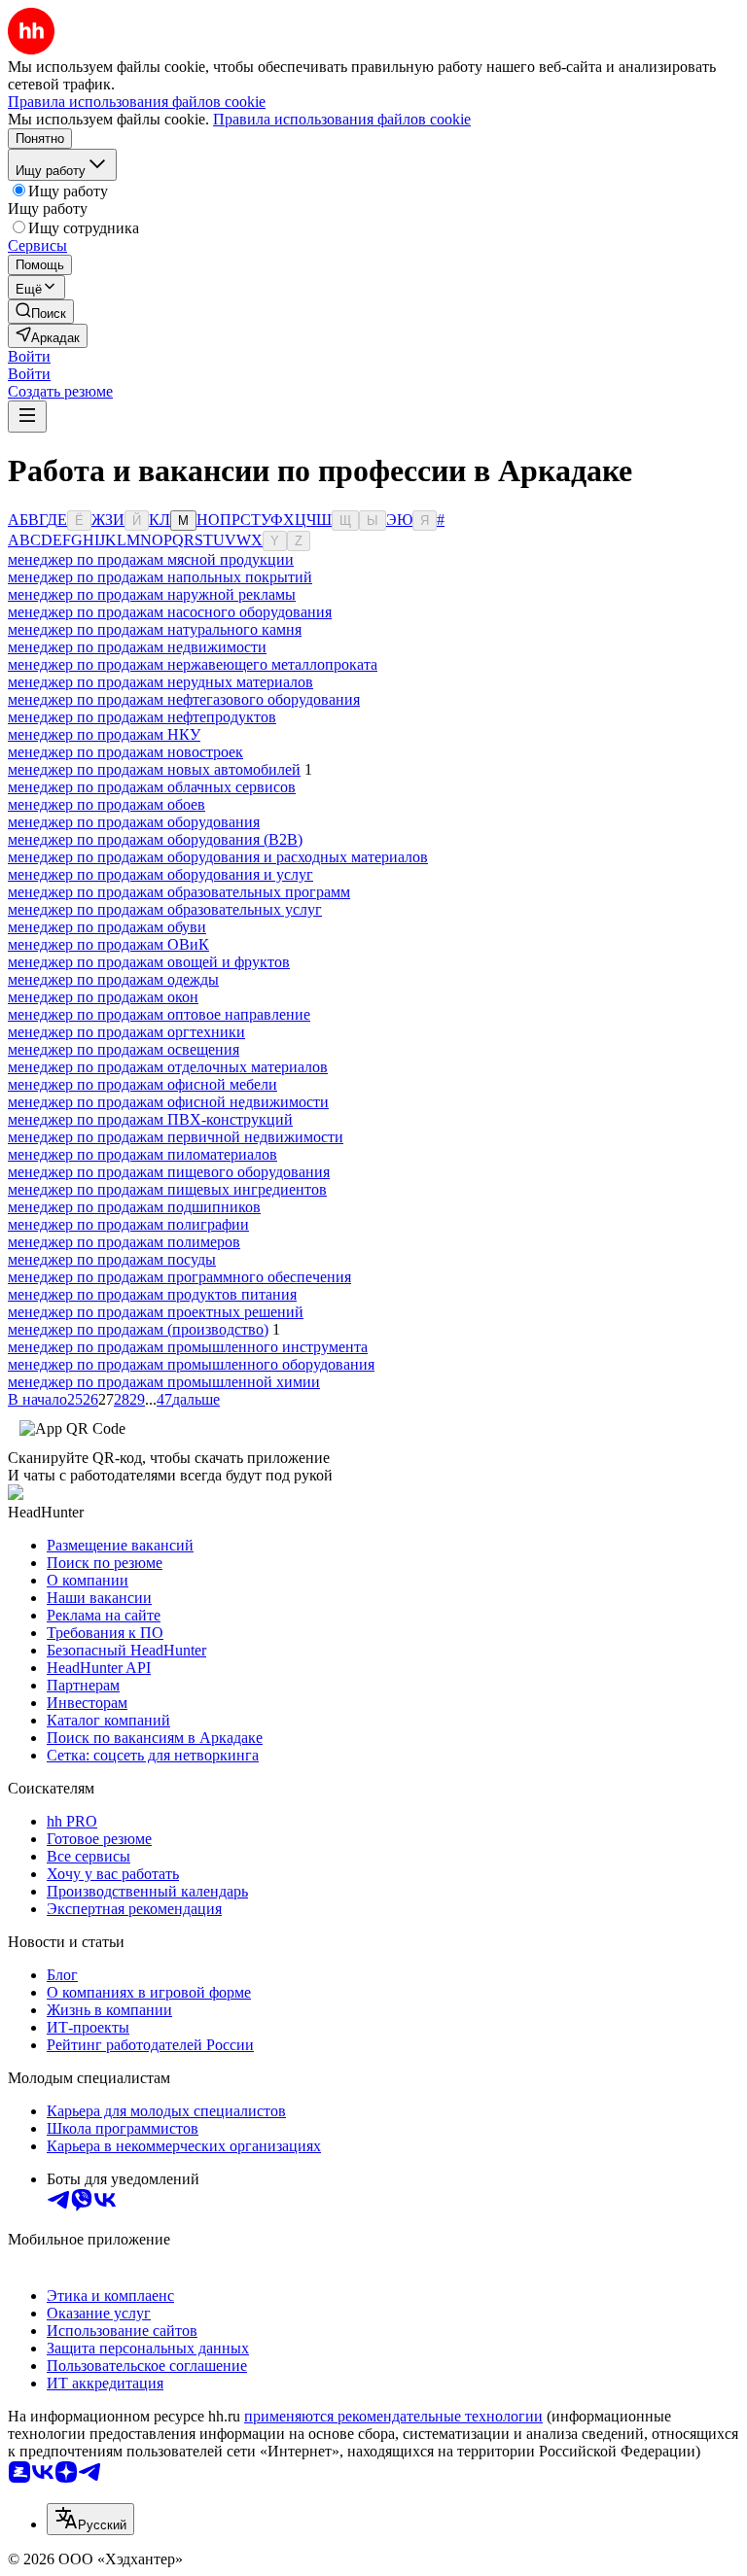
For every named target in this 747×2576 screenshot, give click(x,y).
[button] (29, 356)
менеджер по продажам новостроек (125, 752)
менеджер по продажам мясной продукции (151, 559)
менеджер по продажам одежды (113, 979)
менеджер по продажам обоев (107, 804)
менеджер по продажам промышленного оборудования (191, 1364)
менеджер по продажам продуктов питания (152, 1294)
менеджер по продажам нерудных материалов (160, 682)
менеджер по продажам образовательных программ (179, 892)
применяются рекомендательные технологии (393, 2416)
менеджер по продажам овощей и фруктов (149, 962)
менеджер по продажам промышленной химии (164, 1382)
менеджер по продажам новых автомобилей (154, 769)
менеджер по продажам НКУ (104, 734)
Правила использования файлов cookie (342, 119)
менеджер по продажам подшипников (134, 1207)
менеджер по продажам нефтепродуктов (142, 717)
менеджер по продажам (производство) (138, 1329)
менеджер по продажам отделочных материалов (168, 1067)
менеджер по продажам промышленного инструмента (188, 1347)
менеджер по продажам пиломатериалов (142, 1154)
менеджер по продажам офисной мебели (142, 1084)
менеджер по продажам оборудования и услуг (160, 874)
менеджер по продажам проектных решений (156, 1312)
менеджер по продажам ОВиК (108, 944)
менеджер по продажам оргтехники (126, 1032)
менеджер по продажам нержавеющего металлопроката (193, 664)
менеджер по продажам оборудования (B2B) (155, 839)
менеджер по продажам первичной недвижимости (176, 1137)
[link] (41, 312)
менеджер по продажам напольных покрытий (160, 577)
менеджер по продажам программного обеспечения (179, 1277)
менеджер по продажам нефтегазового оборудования (184, 699)
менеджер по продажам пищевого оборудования (169, 1172)
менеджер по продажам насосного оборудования (170, 612)
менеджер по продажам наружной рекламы (152, 594)
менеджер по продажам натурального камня (155, 629)
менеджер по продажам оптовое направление (159, 1014)
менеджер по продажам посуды (112, 1259)
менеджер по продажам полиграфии (128, 1224)
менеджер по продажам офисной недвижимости (168, 1102)
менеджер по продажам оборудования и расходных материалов (218, 857)
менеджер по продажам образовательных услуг (165, 909)
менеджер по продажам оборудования (134, 822)
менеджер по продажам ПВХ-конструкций (150, 1119)
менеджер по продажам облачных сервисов (152, 787)
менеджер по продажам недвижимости (137, 647)
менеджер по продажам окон (103, 997)
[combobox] (90, 2519)
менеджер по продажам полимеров (124, 1242)
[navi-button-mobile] (27, 417)
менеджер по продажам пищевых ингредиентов (167, 1189)
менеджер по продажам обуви (107, 927)
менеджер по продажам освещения (124, 1049)
